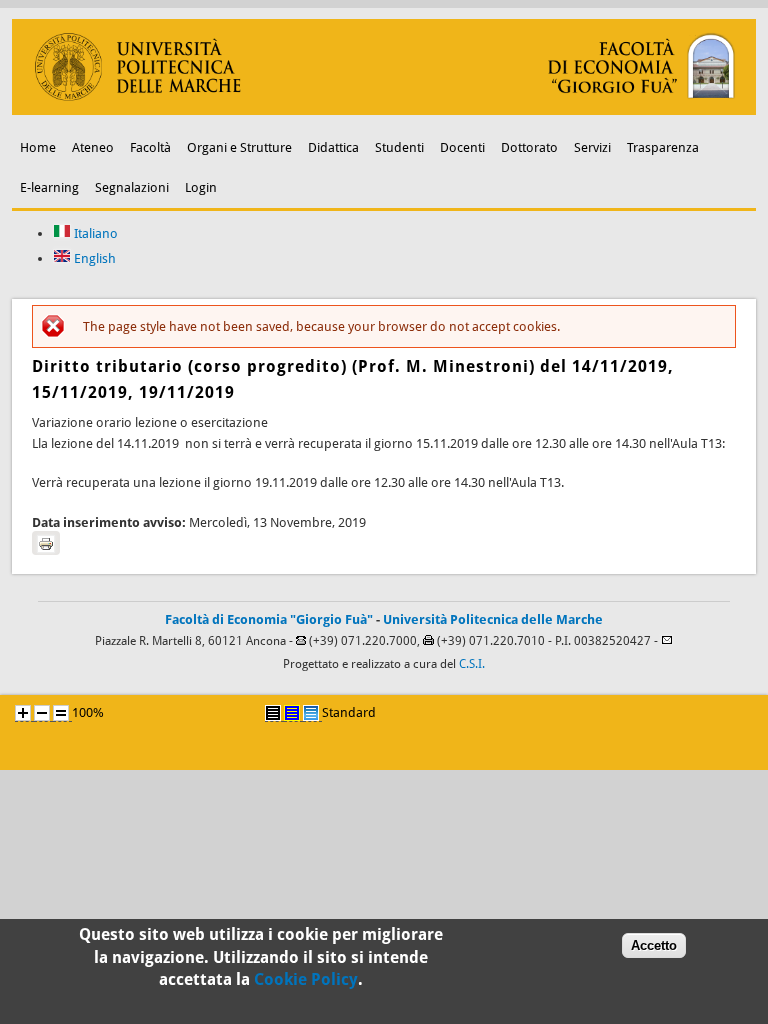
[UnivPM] (384, 110)
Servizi (592, 147)
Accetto (654, 945)
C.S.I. (472, 664)
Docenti (462, 147)
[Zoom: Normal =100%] (61, 713)
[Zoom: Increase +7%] (23, 713)
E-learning (49, 187)
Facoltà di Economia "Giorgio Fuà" (269, 619)
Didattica (333, 147)
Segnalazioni (132, 187)
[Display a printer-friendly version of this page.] (46, 543)
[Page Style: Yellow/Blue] (292, 713)
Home (38, 147)
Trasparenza (663, 147)
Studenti (399, 147)
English (93, 258)
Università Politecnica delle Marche (493, 619)
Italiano (94, 233)
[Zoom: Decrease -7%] (42, 713)
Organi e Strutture (239, 147)
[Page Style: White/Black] (273, 713)
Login (201, 187)
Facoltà (150, 147)
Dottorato (529, 147)
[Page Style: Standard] (311, 713)
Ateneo (93, 147)
